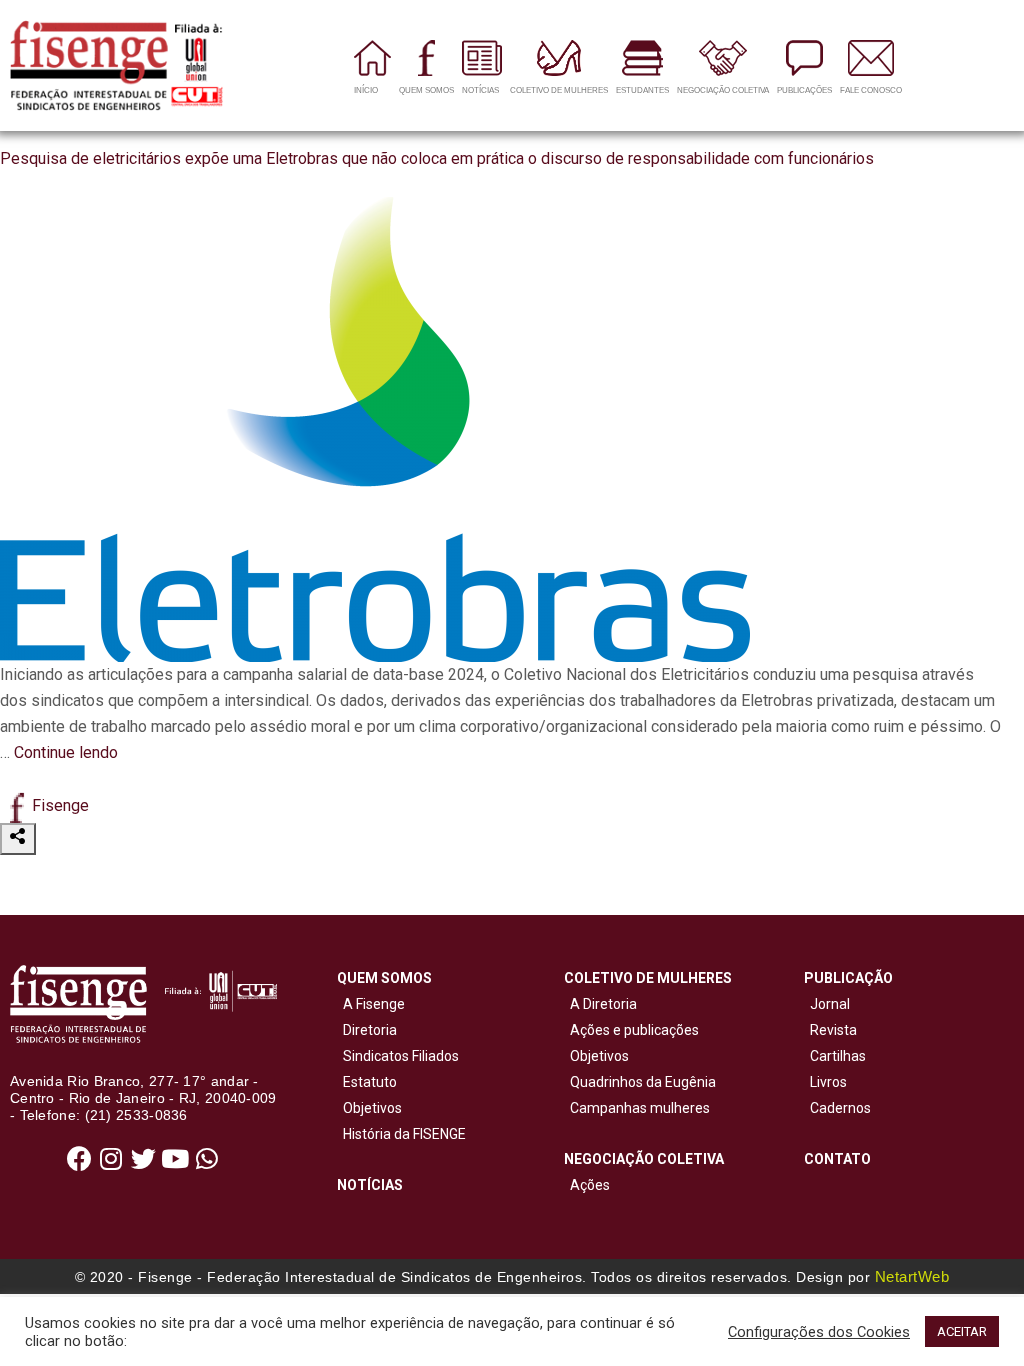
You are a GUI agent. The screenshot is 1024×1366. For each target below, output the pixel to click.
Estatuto (367, 1082)
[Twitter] (143, 1159)
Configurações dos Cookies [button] (819, 1332)
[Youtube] (175, 1159)
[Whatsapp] (207, 1159)
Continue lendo (66, 752)
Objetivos (369, 1108)
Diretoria (367, 1030)
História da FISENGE (401, 1134)
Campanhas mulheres (637, 1108)
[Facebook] (79, 1159)
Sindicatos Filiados (398, 1056)
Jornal (830, 1004)
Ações (587, 1185)
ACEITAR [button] (962, 1331)
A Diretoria (600, 1004)
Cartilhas (838, 1056)
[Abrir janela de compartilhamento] (18, 839)
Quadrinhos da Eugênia (640, 1082)
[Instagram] (111, 1159)
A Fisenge (371, 1004)
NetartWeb (912, 1276)
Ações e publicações (631, 1030)
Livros (828, 1082)
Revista (833, 1030)
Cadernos (840, 1108)
